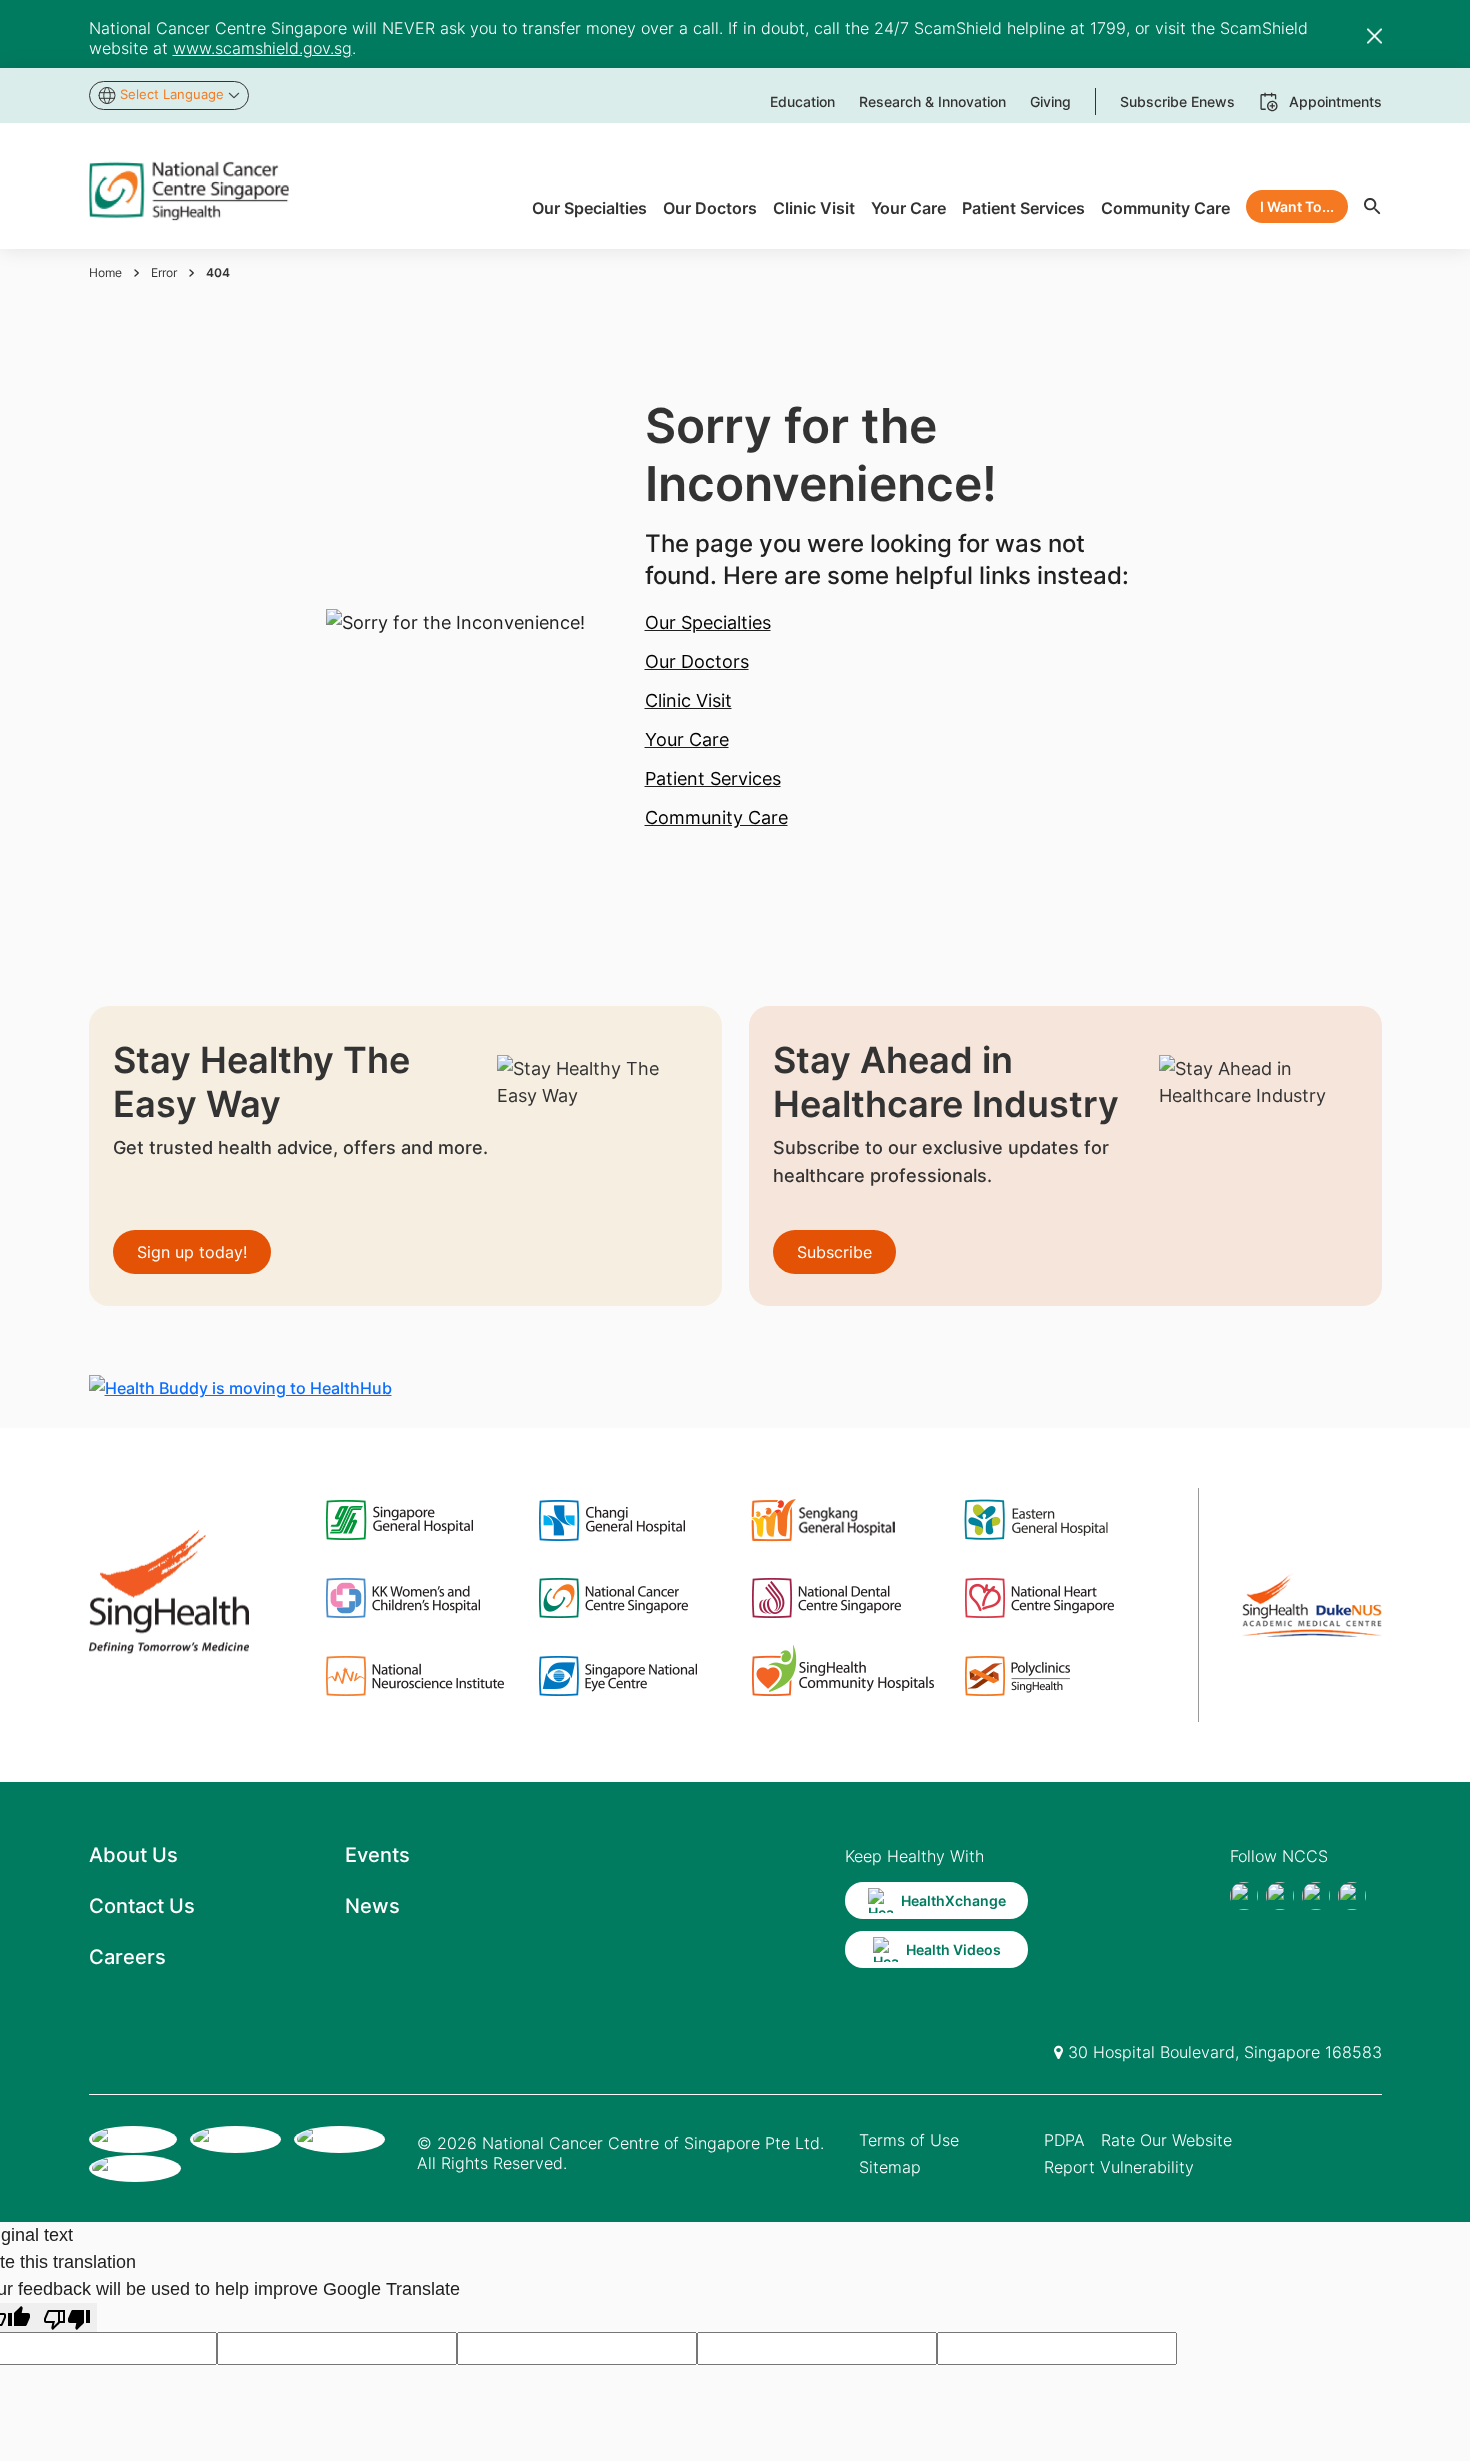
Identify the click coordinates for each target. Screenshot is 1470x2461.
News (372, 1906)
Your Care (687, 739)
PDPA (1064, 2140)
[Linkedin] (1352, 1896)
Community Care (716, 817)
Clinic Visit (688, 700)
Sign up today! (192, 1252)
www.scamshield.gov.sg (262, 48)
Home (105, 272)
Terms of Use (909, 2140)
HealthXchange (953, 1900)
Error (164, 272)
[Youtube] (1280, 1896)
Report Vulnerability (1119, 2167)
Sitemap (890, 2167)
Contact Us (142, 1906)
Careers (127, 1957)
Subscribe (834, 1252)
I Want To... (1297, 206)
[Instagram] (1316, 1896)
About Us (133, 1855)
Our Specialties (708, 622)
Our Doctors (697, 661)
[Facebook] (1244, 1896)
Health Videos (953, 1949)
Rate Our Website (1166, 2140)
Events (377, 1855)
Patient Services (713, 778)
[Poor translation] (67, 2317)
